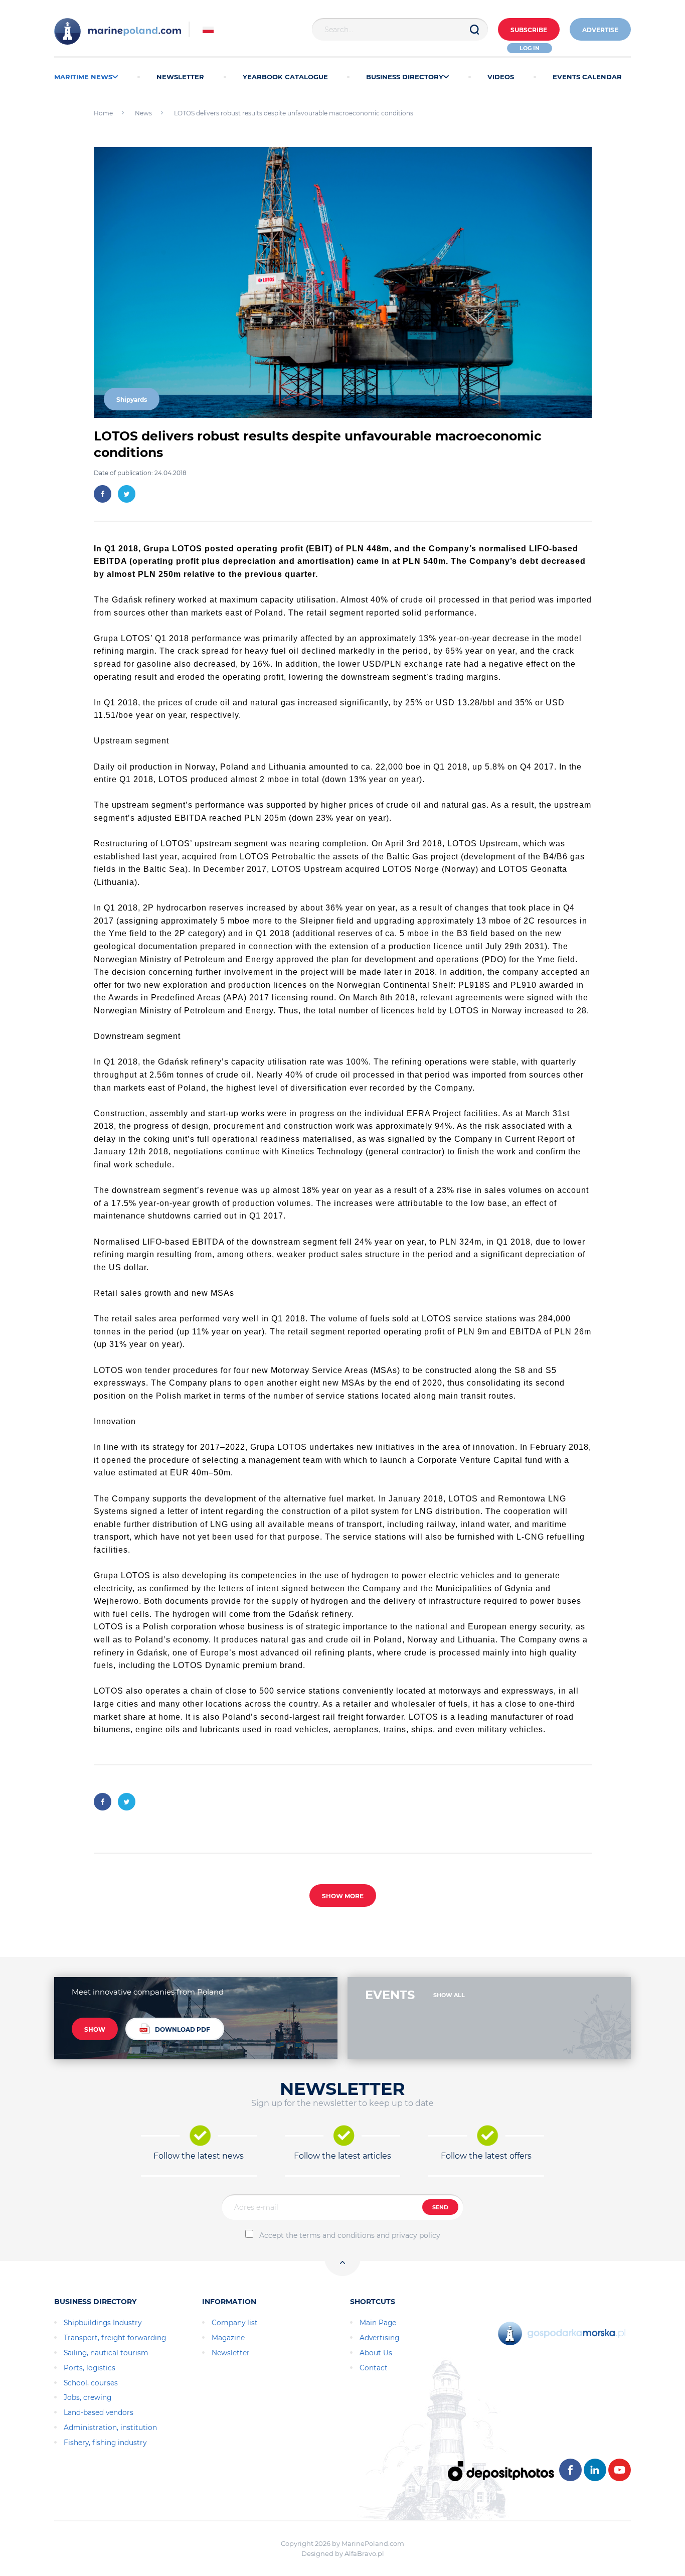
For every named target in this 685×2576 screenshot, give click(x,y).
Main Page (378, 2323)
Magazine (228, 2338)
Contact (374, 2368)
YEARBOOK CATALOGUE (285, 77)
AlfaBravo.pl (364, 2553)
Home (103, 113)
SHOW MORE (343, 1896)
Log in (530, 48)
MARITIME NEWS (83, 77)
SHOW (95, 2029)
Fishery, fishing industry (105, 2443)
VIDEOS (501, 77)
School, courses (91, 2383)
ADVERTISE (600, 30)
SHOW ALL (449, 1995)
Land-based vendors (99, 2412)
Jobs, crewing (88, 2397)
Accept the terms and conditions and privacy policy (350, 2235)
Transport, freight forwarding (115, 2338)
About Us (376, 2353)
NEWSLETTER (180, 77)
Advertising (379, 2338)
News (143, 113)
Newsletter (231, 2353)
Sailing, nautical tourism (106, 2353)
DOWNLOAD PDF (183, 2029)
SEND (440, 2207)
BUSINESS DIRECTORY (405, 77)
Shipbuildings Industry (103, 2323)
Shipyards (132, 400)
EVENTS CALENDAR (587, 77)
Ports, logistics (90, 2368)
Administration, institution (110, 2428)
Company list (235, 2323)
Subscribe (529, 30)
